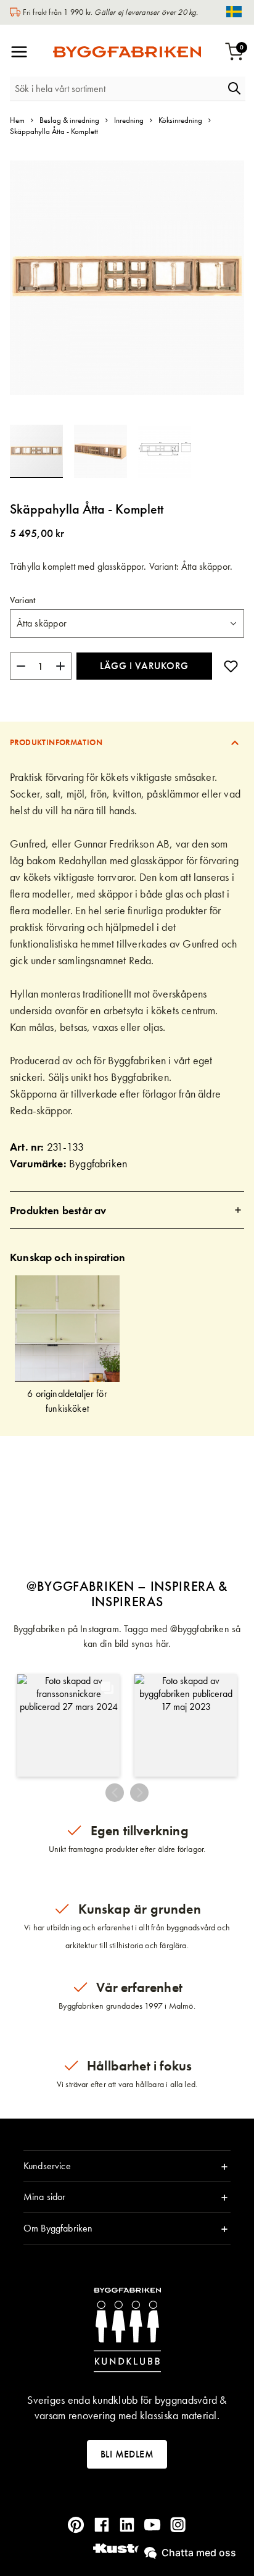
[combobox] (117, 89)
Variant (23, 600)
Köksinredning (180, 120)
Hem (17, 120)
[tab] (127, 742)
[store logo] (127, 52)
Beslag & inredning (69, 120)
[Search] (234, 88)
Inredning (129, 120)
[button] (106, 451)
